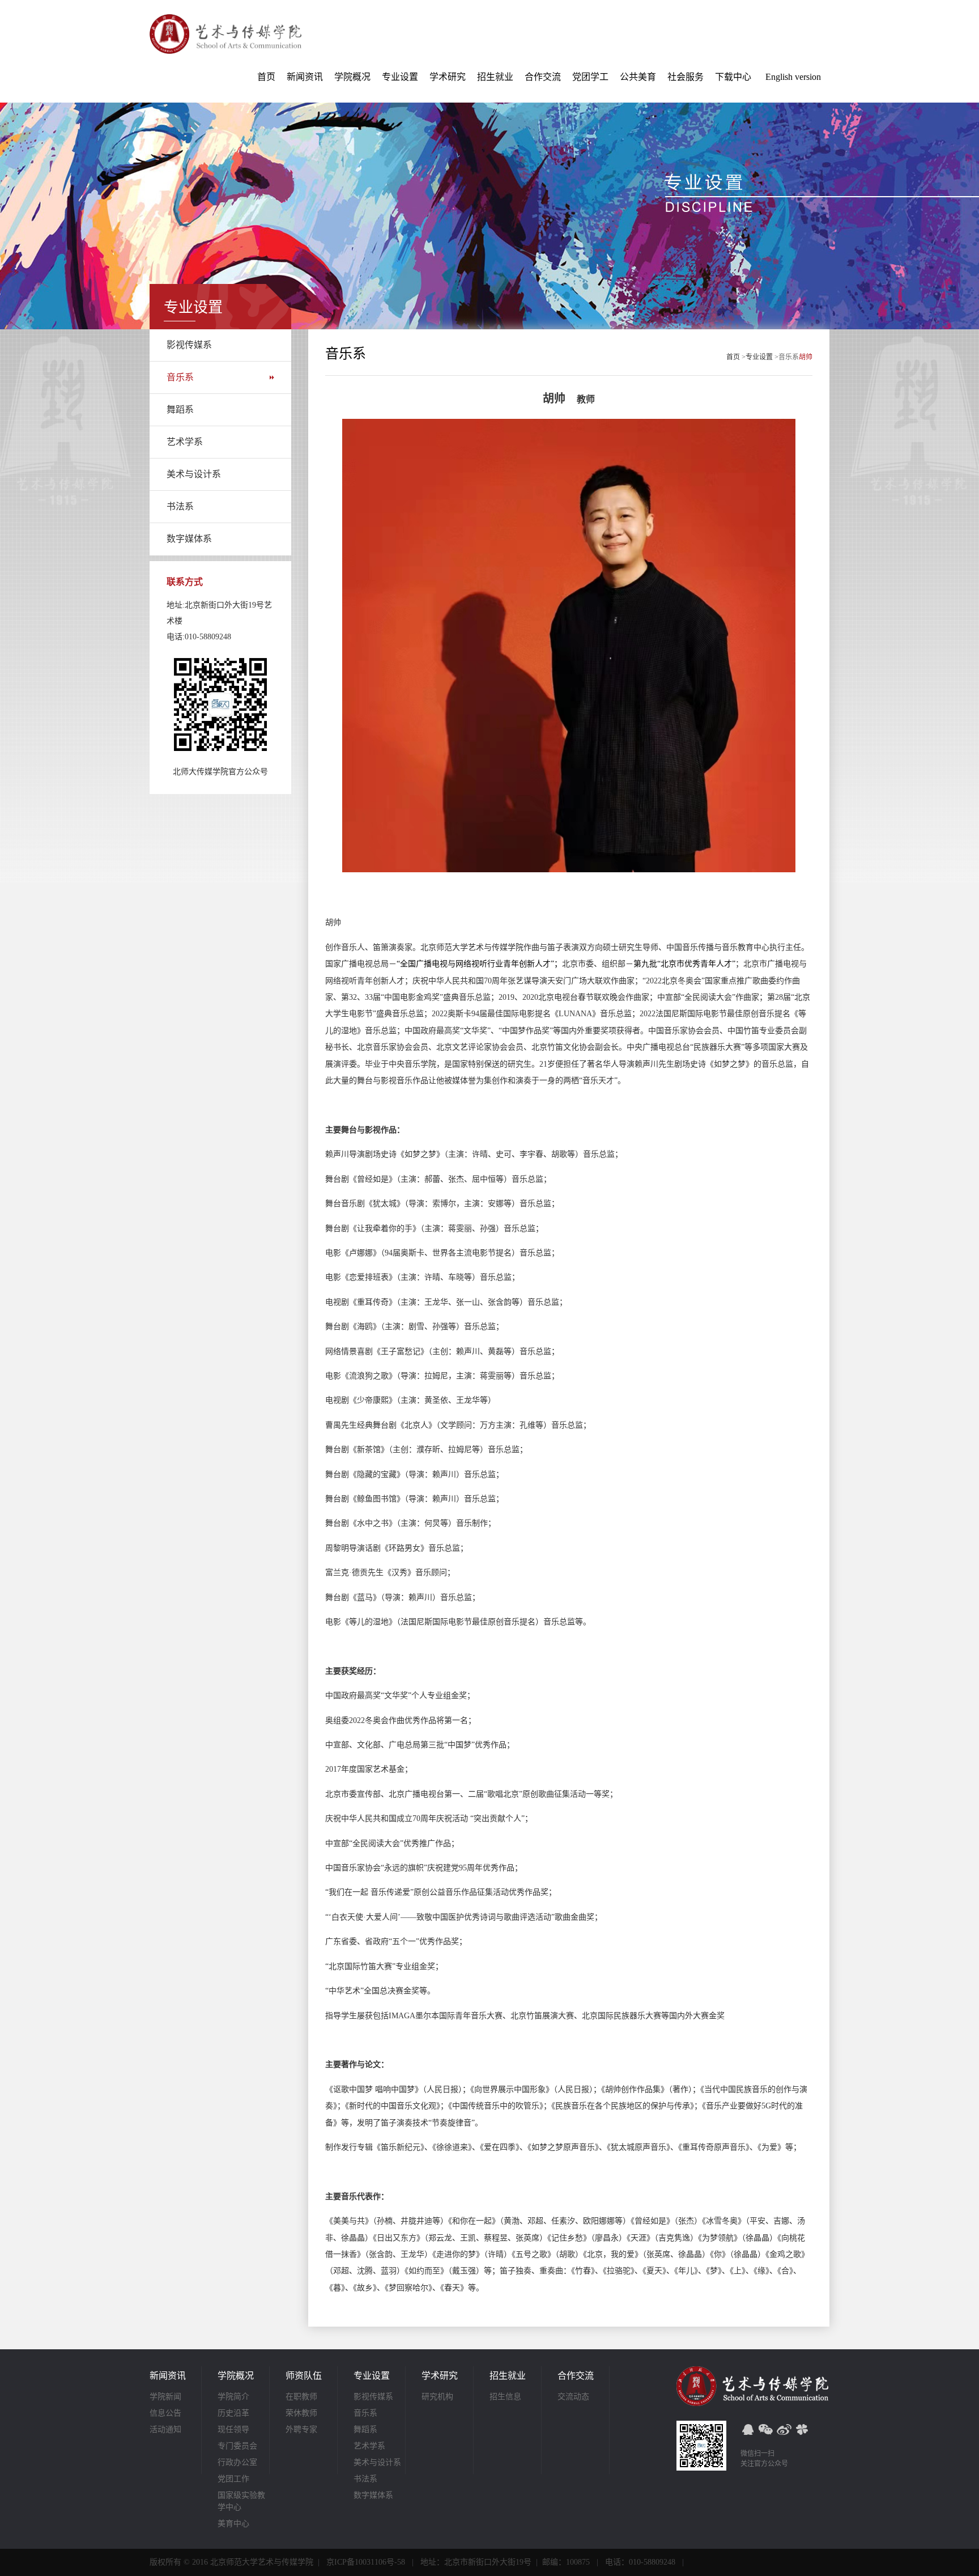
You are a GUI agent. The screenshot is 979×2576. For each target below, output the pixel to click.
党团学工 (590, 77)
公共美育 (638, 77)
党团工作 (233, 2479)
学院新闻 (165, 2397)
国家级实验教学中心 (241, 2501)
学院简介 (233, 2397)
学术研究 (448, 77)
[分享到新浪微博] (784, 2429)
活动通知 (165, 2429)
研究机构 (437, 2397)
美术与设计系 (194, 474)
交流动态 (573, 2397)
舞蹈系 (180, 409)
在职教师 (301, 2397)
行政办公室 (237, 2462)
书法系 (180, 506)
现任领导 (233, 2429)
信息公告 (165, 2413)
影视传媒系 (189, 345)
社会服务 (686, 77)
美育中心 (233, 2524)
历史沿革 (233, 2413)
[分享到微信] (766, 2429)
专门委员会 (237, 2446)
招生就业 (495, 77)
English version (793, 77)
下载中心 (733, 77)
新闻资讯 (305, 77)
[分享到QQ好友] (748, 2429)
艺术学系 (185, 442)
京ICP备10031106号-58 (366, 2562)
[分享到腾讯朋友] (802, 2429)
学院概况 (352, 77)
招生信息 (505, 2397)
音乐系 (180, 377)
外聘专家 (301, 2429)
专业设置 (400, 77)
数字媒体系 (189, 539)
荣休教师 (301, 2413)
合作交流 (543, 77)
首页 (266, 77)
